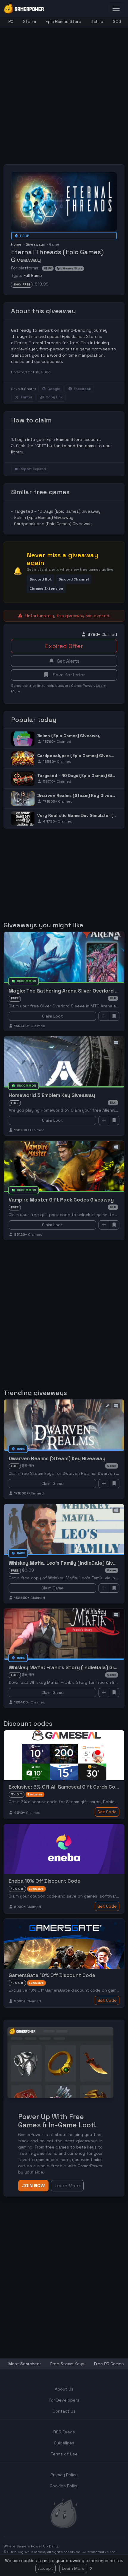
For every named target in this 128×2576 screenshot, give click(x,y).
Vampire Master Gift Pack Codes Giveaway (61, 1200)
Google (54, 389)
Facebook (82, 389)
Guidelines (64, 2443)
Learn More (73, 2568)
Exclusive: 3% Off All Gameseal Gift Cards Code (65, 1787)
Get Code (107, 1812)
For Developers (64, 2400)
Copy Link (54, 397)
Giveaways (35, 244)
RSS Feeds (64, 2432)
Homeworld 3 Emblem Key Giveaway (52, 1095)
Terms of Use (64, 2454)
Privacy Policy (64, 2475)
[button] (41, 579)
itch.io (97, 21)
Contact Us (64, 2411)
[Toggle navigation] (116, 8)
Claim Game (53, 1483)
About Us (64, 2389)
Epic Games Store (63, 21)
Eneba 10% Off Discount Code (45, 1881)
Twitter (26, 397)
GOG (117, 21)
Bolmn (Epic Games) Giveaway (44, 517)
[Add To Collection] (104, 1016)
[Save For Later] (114, 1016)
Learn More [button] (67, 2186)
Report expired (33, 469)
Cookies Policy (64, 2486)
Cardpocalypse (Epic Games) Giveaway (53, 524)
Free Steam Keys (67, 2364)
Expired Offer (64, 646)
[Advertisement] (64, 91)
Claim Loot (52, 1016)
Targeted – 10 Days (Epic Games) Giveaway (57, 511)
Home (16, 244)
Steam (29, 21)
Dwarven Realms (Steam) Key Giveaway (79, 795)
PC (11, 21)
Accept (46, 2568)
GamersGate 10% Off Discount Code (52, 1975)
